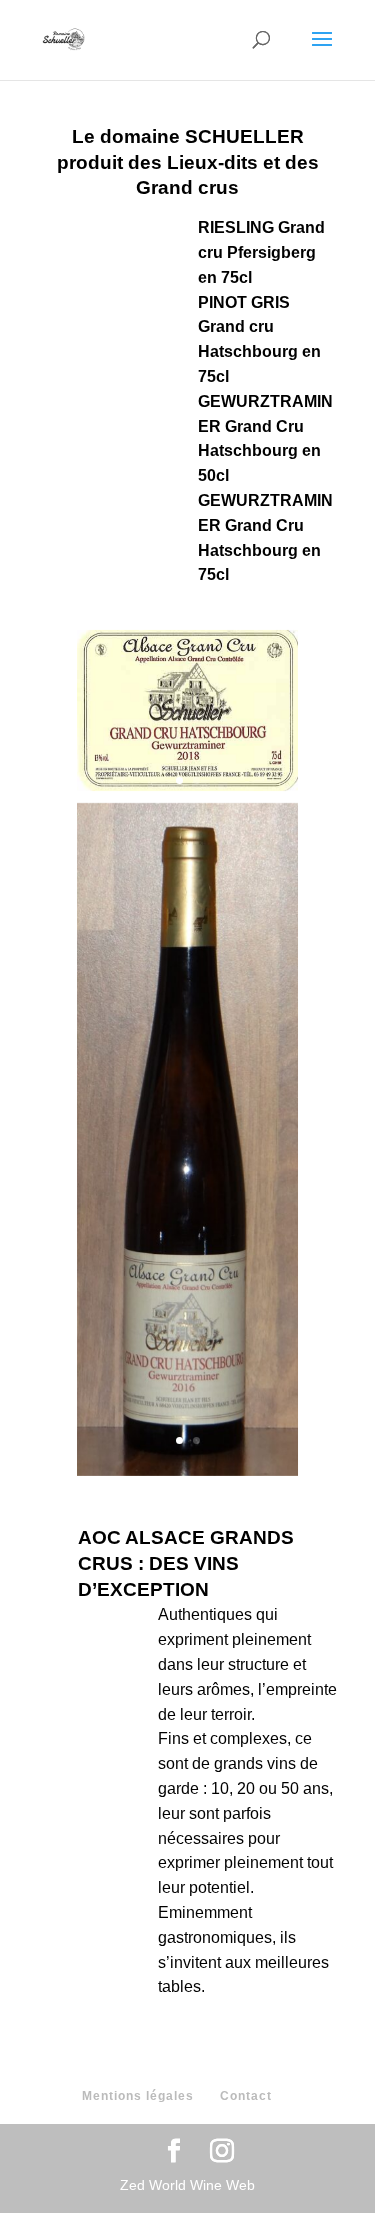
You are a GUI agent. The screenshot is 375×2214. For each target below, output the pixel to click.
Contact (246, 2096)
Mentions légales (138, 2096)
